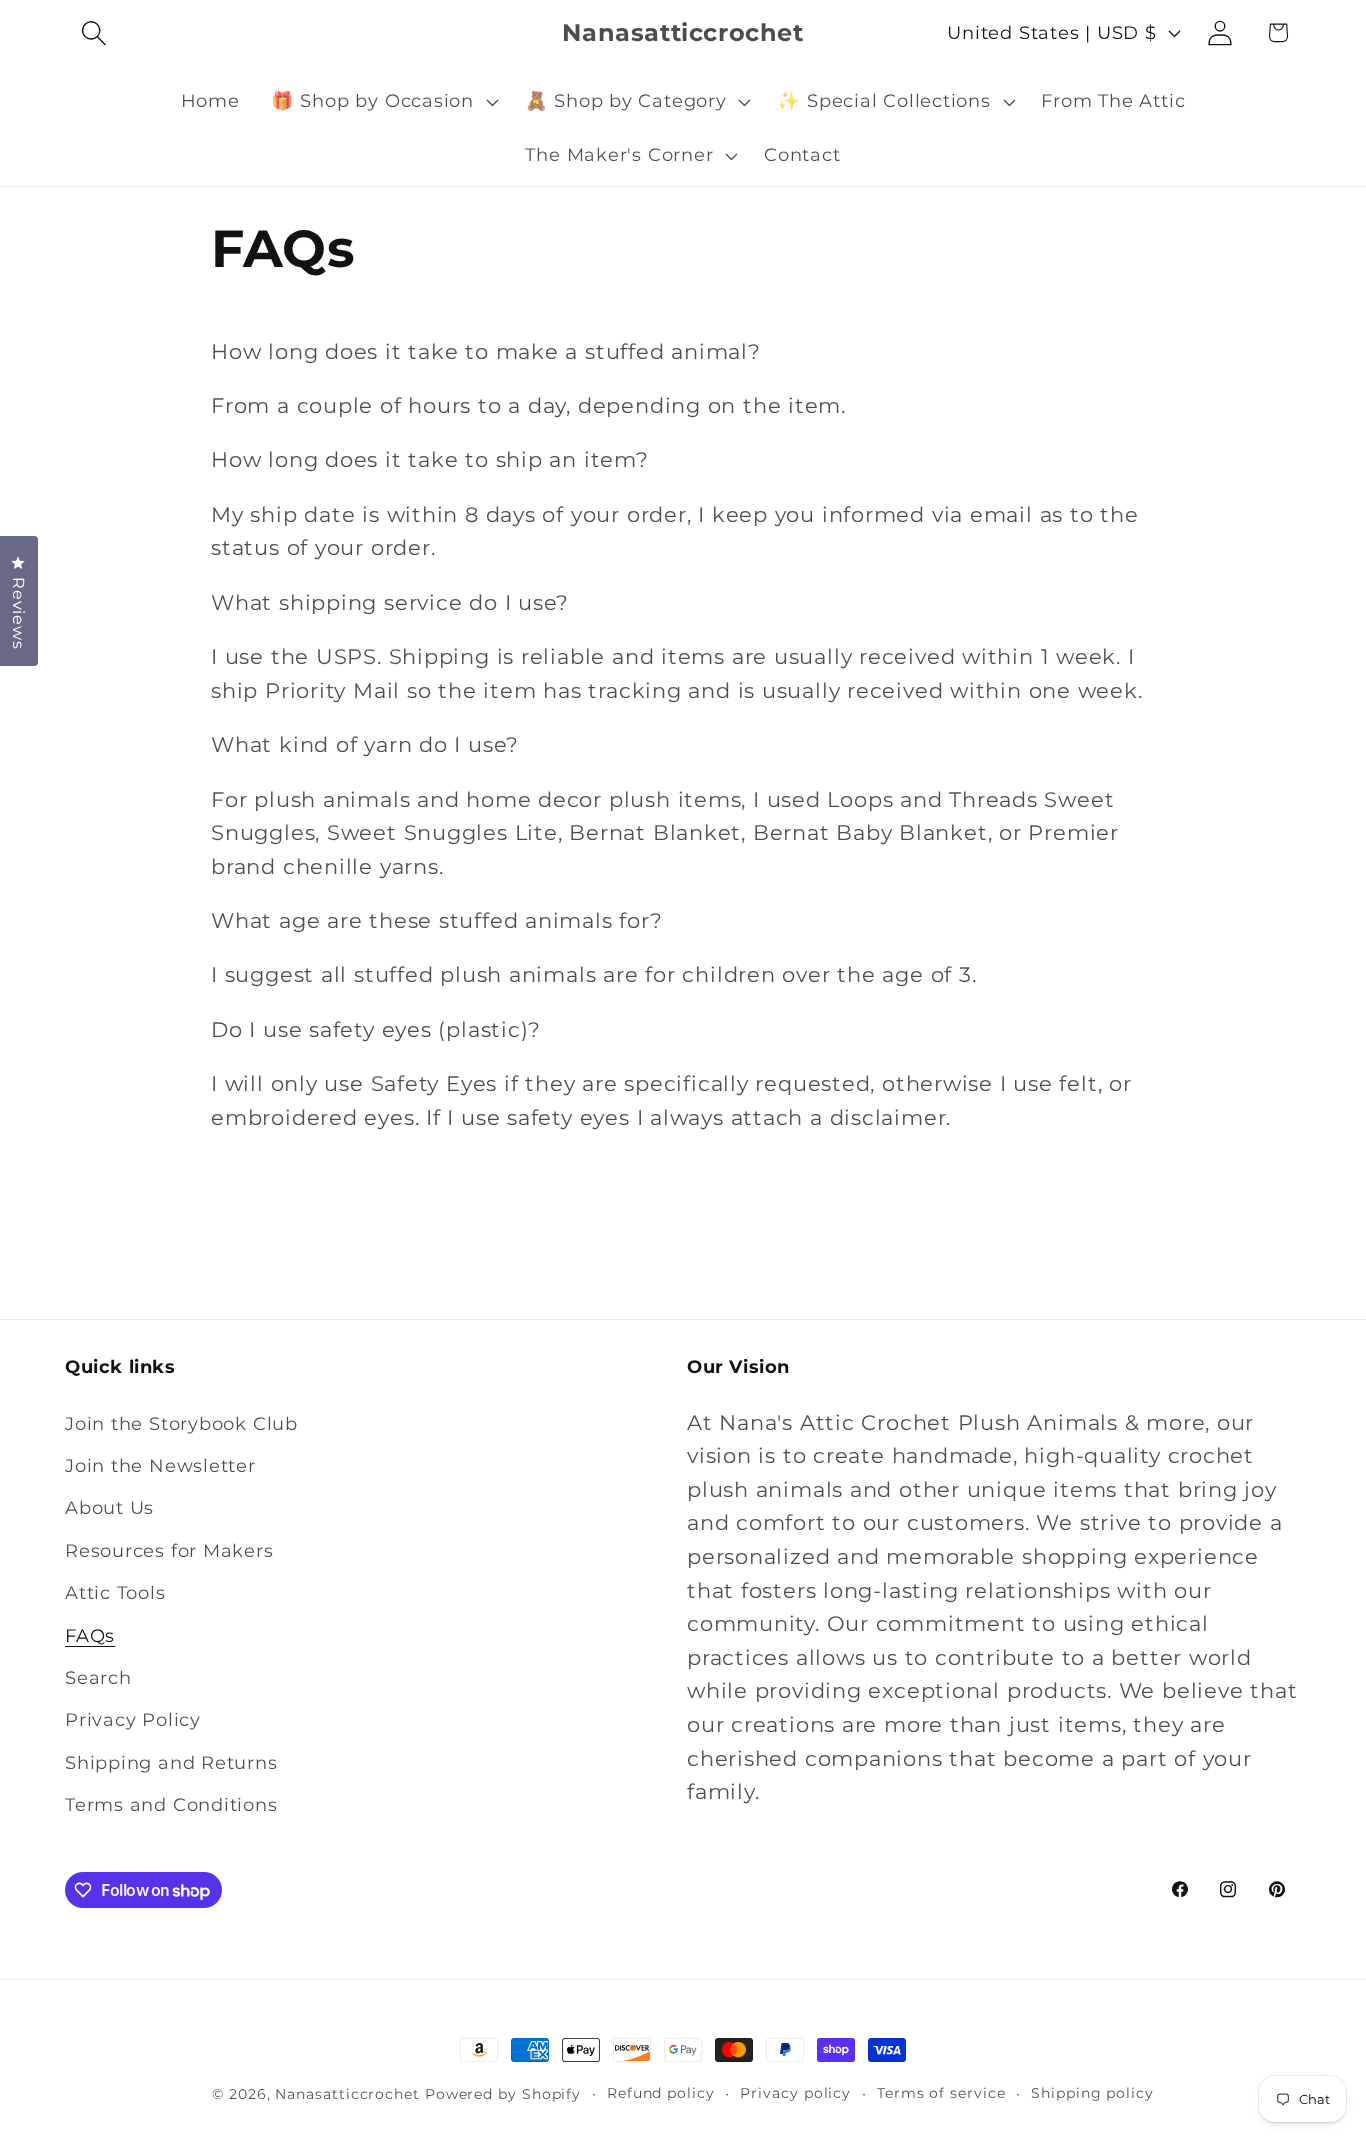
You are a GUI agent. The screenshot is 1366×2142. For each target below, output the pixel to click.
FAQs (90, 1635)
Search (98, 1677)
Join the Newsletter (160, 1465)
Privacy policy (795, 2093)
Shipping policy (1092, 2093)
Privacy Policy (133, 1719)
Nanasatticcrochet (347, 2094)
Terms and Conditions (171, 1804)
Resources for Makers (169, 1550)
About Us (109, 1507)
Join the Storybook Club (181, 1423)
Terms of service (941, 2093)
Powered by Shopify (503, 2094)
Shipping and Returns (171, 1762)
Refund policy (661, 2093)
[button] (93, 32)
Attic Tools (115, 1592)
